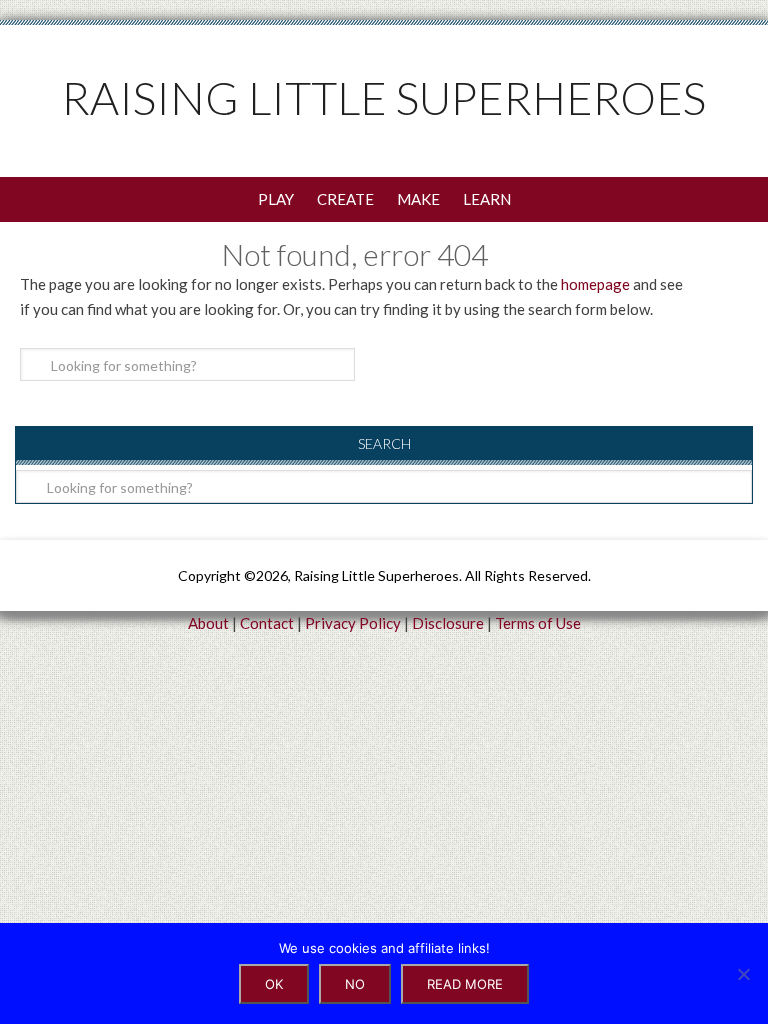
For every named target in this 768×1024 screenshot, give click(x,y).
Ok (274, 984)
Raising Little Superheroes (384, 98)
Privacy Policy (353, 623)
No (355, 984)
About (208, 623)
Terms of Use (538, 623)
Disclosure (448, 623)
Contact (267, 623)
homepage (595, 284)
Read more (465, 984)
